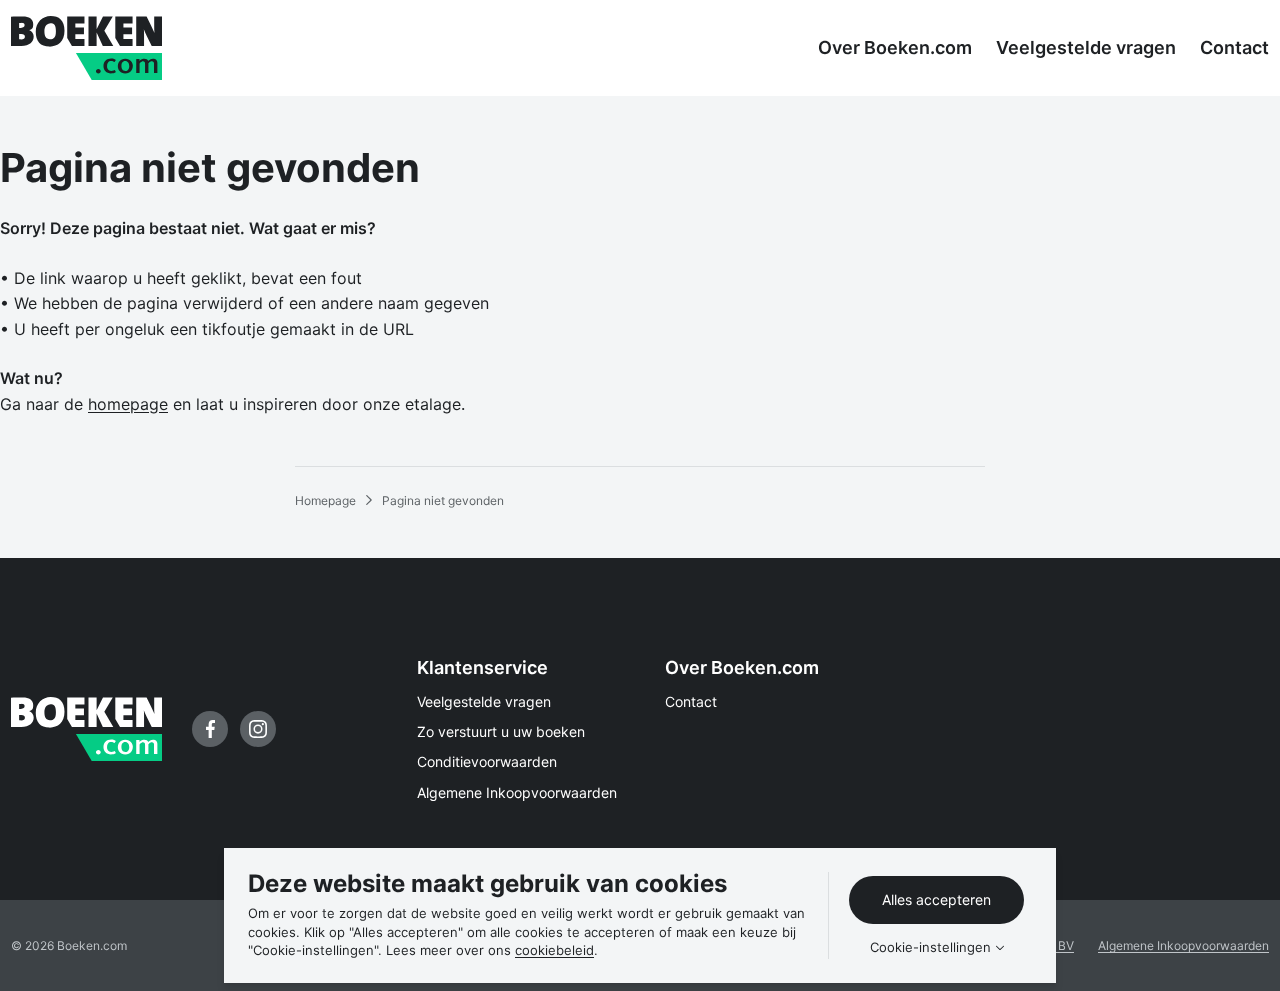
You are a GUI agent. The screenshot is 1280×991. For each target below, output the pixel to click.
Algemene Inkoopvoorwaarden (517, 792)
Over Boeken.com (742, 667)
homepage (128, 404)
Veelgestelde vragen (484, 701)
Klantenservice (482, 667)
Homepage (325, 500)
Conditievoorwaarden (487, 761)
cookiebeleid (554, 950)
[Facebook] (210, 729)
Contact (691, 701)
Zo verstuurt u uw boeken (501, 731)
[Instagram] (258, 729)
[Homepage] (86, 48)
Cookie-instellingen (930, 947)
